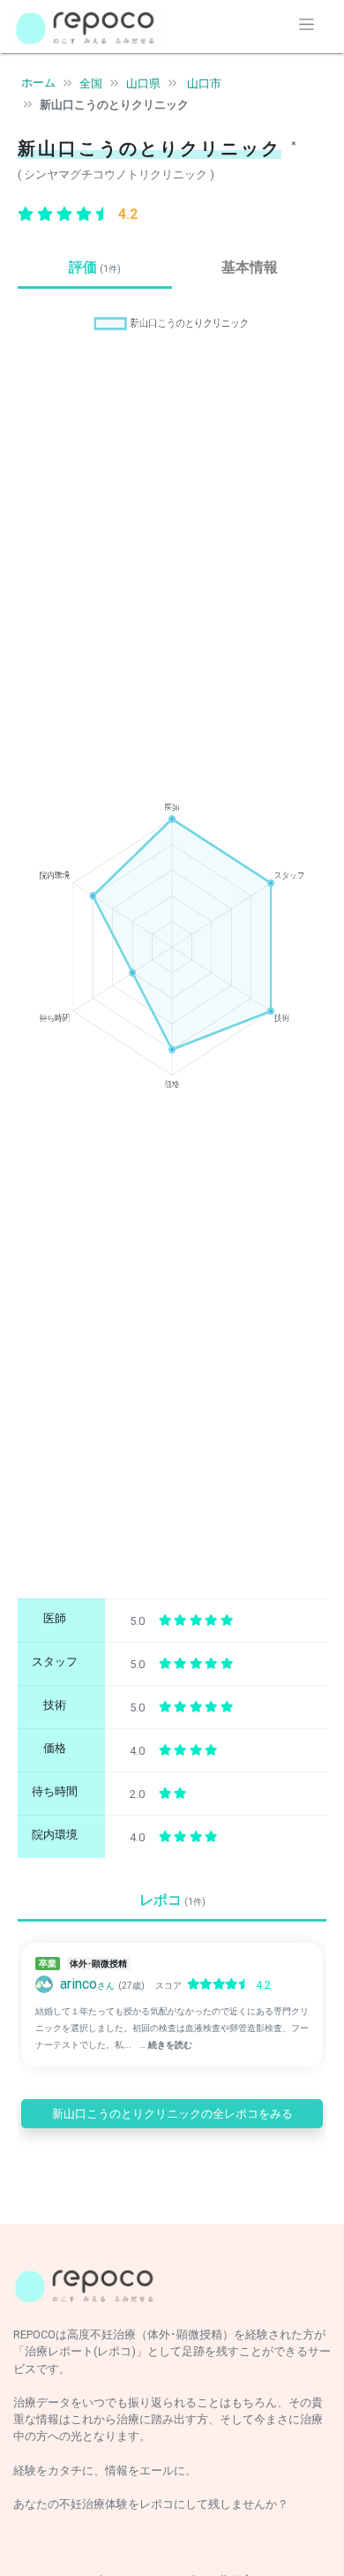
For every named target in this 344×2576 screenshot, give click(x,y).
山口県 (143, 83)
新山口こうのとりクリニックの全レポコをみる (172, 2114)
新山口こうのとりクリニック (114, 105)
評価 (95, 267)
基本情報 (250, 267)
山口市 (204, 83)
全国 (91, 83)
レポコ (172, 1900)
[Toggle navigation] (307, 24)
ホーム (38, 83)
